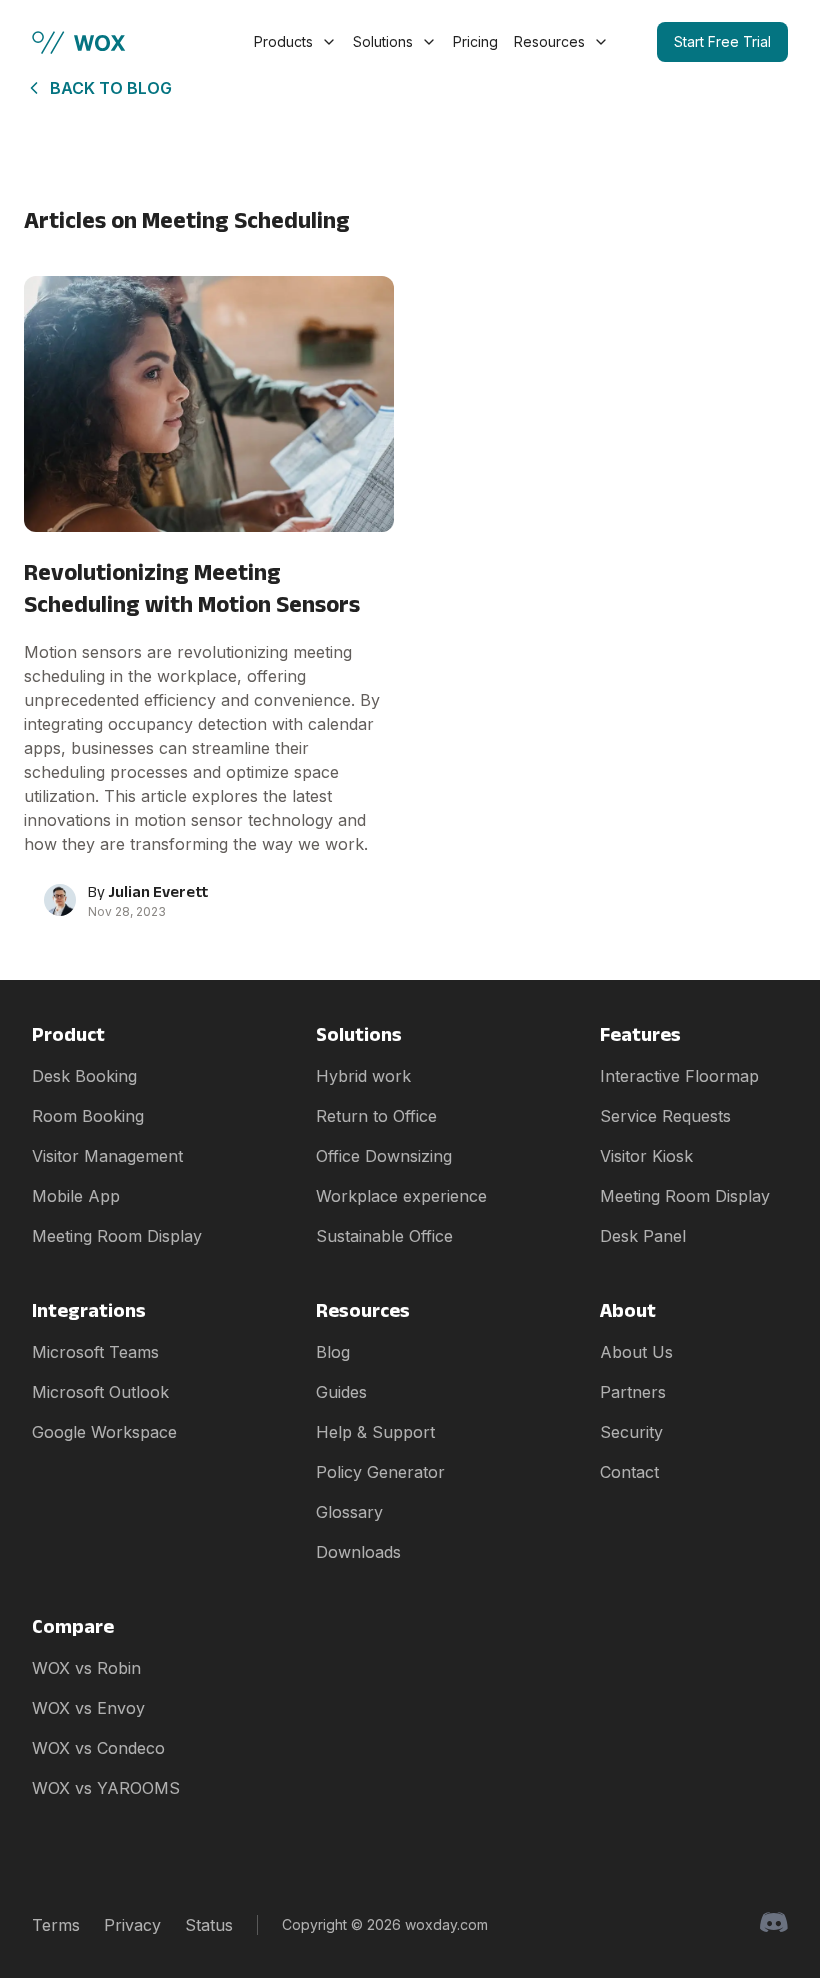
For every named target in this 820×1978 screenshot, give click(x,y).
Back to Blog (111, 88)
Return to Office (376, 1116)
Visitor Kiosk (646, 1156)
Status (209, 1925)
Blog (333, 1352)
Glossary (349, 1512)
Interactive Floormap (679, 1076)
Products (283, 41)
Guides (341, 1392)
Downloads (358, 1552)
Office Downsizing (384, 1156)
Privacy (132, 1925)
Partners (633, 1392)
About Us (636, 1352)
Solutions (383, 41)
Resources (549, 41)
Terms (56, 1925)
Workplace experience (401, 1196)
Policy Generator (380, 1472)
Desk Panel (643, 1236)
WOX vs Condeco (98, 1748)
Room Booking (88, 1116)
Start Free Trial (722, 41)
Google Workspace (104, 1432)
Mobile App (76, 1196)
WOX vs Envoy (88, 1708)
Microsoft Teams (95, 1352)
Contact (629, 1472)
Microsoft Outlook (100, 1392)
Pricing (475, 41)
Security (631, 1432)
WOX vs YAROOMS (106, 1788)
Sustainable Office (384, 1236)
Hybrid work (363, 1076)
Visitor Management (107, 1156)
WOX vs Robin (86, 1668)
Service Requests (665, 1116)
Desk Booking (84, 1076)
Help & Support (375, 1432)
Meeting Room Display (117, 1236)
